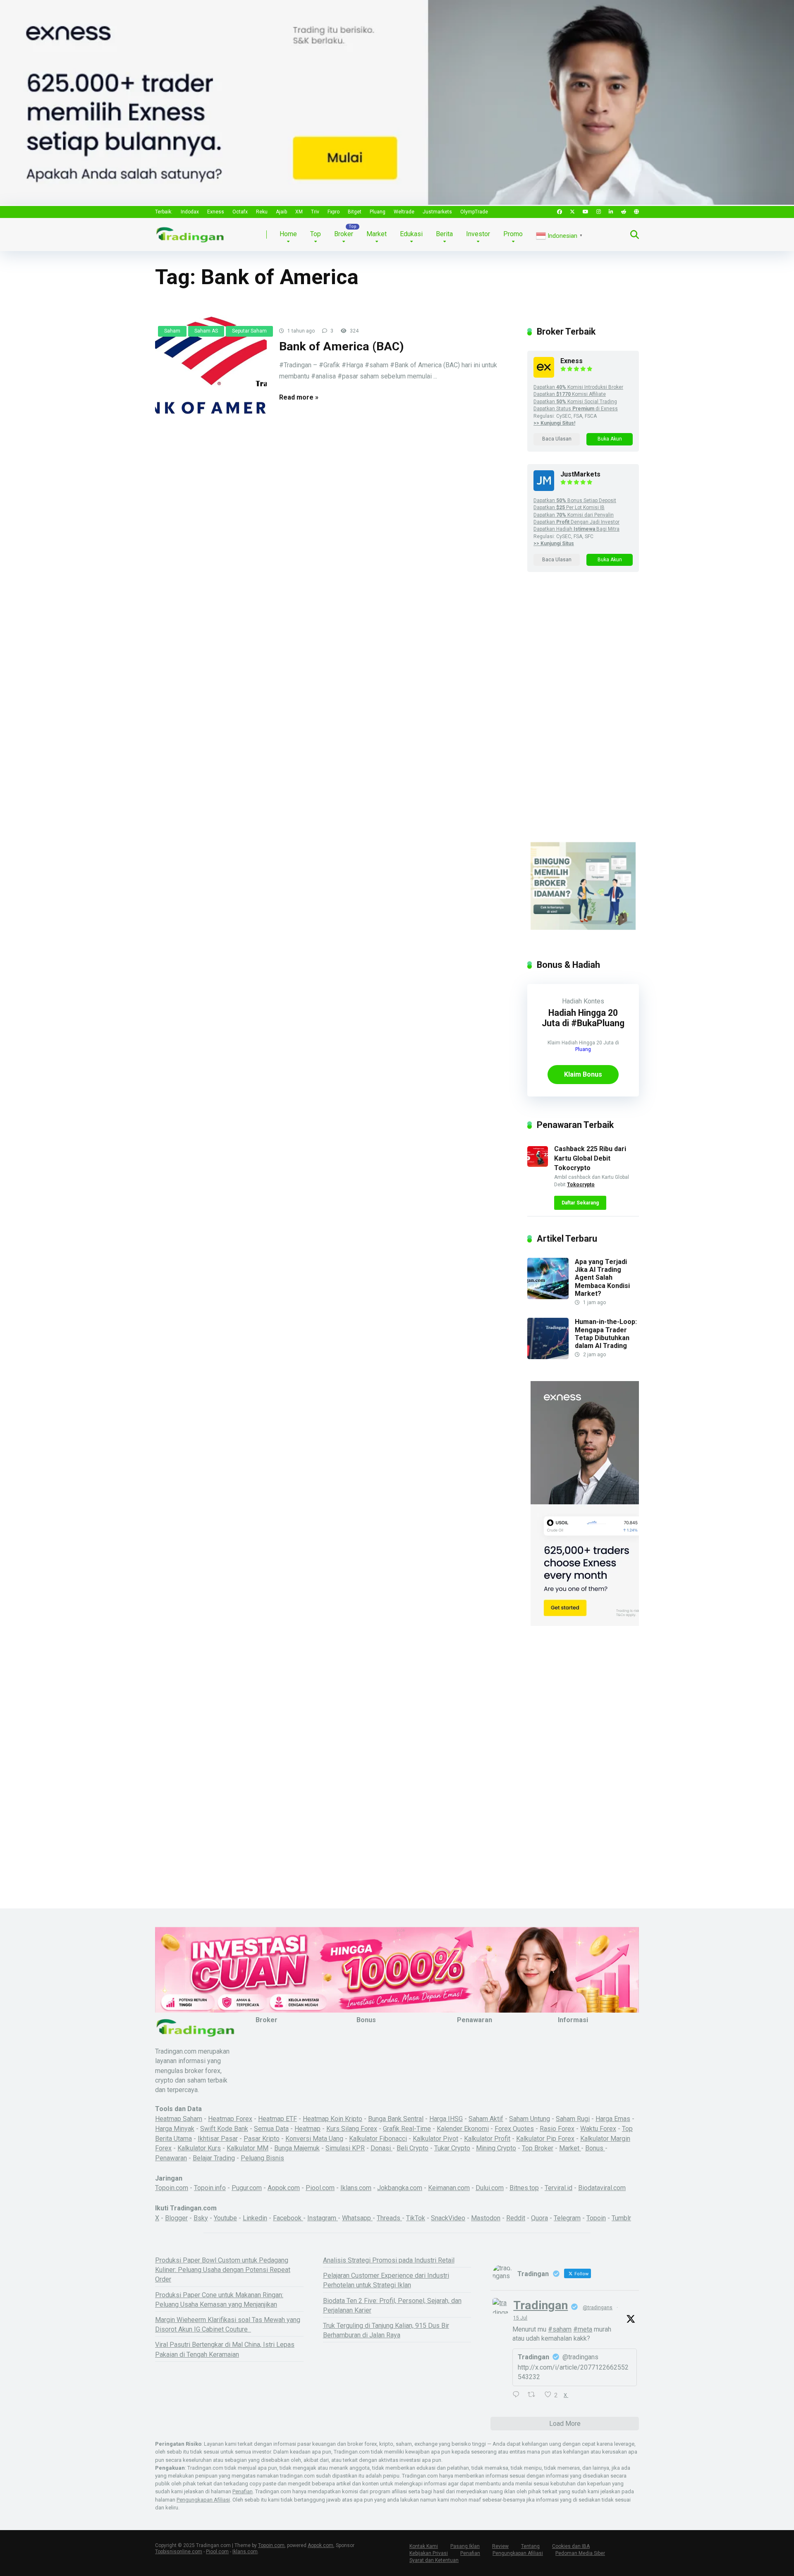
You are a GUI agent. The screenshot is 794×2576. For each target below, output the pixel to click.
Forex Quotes (514, 2129)
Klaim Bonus (583, 1074)
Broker (344, 234)
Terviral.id (558, 2188)
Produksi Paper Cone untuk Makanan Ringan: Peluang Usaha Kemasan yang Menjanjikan (219, 2300)
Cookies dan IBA (571, 2546)
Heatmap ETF (277, 2119)
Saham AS (206, 331)
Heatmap (307, 2129)
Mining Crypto (496, 2148)
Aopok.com (284, 2188)
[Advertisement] (583, 715)
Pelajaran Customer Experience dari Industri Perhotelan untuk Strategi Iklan (386, 2280)
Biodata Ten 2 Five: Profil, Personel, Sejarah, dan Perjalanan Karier (392, 2305)
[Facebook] (560, 212)
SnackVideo (448, 2218)
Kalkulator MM (248, 2148)
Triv (315, 212)
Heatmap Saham (179, 2119)
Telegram (567, 2218)
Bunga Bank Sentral (396, 2119)
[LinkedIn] (611, 212)
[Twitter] (572, 212)
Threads (389, 2218)
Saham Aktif (486, 2119)
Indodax (190, 212)
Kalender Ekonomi (463, 2129)
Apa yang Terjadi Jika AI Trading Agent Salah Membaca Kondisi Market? (602, 1278)
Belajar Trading (214, 2158)
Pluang (378, 212)
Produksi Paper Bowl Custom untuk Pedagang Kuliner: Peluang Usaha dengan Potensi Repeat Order (223, 2270)
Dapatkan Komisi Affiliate (570, 394)
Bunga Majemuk (297, 2148)
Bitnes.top (524, 2188)
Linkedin (255, 2218)
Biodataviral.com (602, 2188)
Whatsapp (357, 2218)
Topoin (596, 2218)
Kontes (594, 1001)
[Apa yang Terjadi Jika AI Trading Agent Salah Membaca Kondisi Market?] (548, 1297)
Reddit (516, 2218)
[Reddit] (624, 212)
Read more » (299, 397)
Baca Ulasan (557, 439)
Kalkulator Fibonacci (378, 2139)
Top (316, 234)
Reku (262, 212)
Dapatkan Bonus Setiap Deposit (575, 500)
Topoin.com (172, 2188)
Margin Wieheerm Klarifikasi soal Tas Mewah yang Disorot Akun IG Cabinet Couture (228, 2325)
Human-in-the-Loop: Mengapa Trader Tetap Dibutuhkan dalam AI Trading (606, 1334)
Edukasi (411, 234)
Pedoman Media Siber (580, 2553)
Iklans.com (356, 2188)
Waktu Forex (598, 2129)
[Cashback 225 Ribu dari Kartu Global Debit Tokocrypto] (538, 1165)
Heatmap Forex (230, 2119)
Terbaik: (164, 212)
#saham (560, 2329)
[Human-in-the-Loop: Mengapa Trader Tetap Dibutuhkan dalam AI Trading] (548, 1357)
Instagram (323, 2218)
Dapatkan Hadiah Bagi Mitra (576, 529)
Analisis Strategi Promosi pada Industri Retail (389, 2260)
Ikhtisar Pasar (218, 2139)
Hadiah (572, 1001)
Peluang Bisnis (262, 2158)
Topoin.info (210, 2188)
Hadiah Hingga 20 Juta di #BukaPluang (583, 1018)
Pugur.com (247, 2188)
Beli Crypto (413, 2148)
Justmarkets (437, 212)
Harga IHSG (446, 2119)
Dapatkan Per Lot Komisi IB (569, 508)
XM (299, 212)
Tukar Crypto (452, 2148)
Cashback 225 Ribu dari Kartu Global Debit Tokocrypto (590, 1158)
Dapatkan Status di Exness (576, 409)
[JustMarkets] (544, 489)
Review (500, 2546)
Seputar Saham (249, 331)
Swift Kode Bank (224, 2129)
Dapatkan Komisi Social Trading (575, 402)
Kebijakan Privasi (429, 2553)
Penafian (243, 2491)
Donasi (381, 2148)
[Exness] (544, 375)
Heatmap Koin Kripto (332, 2119)
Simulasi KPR (345, 2148)
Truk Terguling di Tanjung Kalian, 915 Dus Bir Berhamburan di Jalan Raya (386, 2330)
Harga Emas (613, 2119)
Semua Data (271, 2129)
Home (288, 234)
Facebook (288, 2218)
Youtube (225, 2218)
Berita (444, 234)
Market (377, 234)
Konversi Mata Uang (314, 2139)
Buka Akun (610, 439)
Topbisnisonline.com (179, 2552)
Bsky (201, 2218)
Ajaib (281, 212)
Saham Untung (530, 2119)
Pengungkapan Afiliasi (203, 2500)
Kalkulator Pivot (435, 2139)
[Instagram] (599, 212)
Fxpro (334, 212)
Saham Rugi (573, 2119)
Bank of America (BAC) (342, 346)
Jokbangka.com (400, 2188)
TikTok (416, 2218)
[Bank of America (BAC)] (211, 371)
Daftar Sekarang (580, 1203)
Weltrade (404, 212)
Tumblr (621, 2218)
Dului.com (490, 2188)
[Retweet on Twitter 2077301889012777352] (534, 2395)
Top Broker (538, 2148)
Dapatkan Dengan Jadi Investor (576, 522)
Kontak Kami (424, 2546)
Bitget (355, 212)
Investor (478, 234)
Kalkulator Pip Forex (545, 2139)
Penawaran (171, 2158)
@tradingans (598, 2308)
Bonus (595, 2148)
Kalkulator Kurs (199, 2148)
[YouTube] (586, 212)
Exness (216, 212)
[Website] (636, 212)
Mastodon (486, 2218)
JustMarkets (580, 474)
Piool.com (320, 2188)
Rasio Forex (557, 2129)
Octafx (240, 212)
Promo (513, 234)
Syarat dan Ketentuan (434, 2560)
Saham (172, 331)
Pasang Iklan (465, 2546)
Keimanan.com (449, 2188)
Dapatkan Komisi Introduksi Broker (578, 387)
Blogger (176, 2218)
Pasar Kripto (262, 2139)
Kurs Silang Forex (352, 2129)
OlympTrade (474, 212)
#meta (583, 2329)
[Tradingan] (190, 231)
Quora (539, 2218)
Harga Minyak (175, 2129)
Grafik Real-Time (407, 2129)
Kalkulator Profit (487, 2139)
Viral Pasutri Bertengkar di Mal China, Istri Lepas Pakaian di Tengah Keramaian (225, 2349)
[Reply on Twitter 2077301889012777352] (518, 2395)
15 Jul (520, 2318)
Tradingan (540, 2305)
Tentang (530, 2546)
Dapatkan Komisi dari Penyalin (574, 515)
